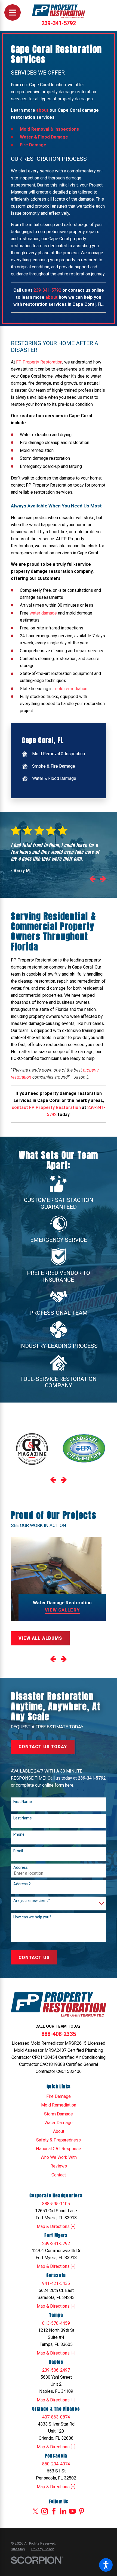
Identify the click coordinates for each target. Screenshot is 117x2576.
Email (18, 1851)
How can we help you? (32, 1917)
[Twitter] (35, 2511)
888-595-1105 (56, 2204)
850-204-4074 (56, 2464)
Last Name (23, 1818)
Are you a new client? (32, 1900)
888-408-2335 (59, 2034)
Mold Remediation (59, 2105)
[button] (106, 2565)
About (59, 2131)
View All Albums (40, 1638)
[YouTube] (72, 2511)
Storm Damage (59, 2114)
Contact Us (34, 1958)
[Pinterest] (82, 2511)
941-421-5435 (56, 2283)
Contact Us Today (43, 1747)
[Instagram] (45, 2511)
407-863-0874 (56, 2417)
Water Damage (59, 2123)
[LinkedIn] (63, 2511)
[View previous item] (92, 880)
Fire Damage (59, 2096)
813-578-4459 (56, 2323)
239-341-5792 (59, 23)
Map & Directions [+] (56, 2226)
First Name (23, 1802)
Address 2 (22, 1884)
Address (21, 1867)
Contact (59, 2175)
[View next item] (103, 880)
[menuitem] (58, 754)
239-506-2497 (56, 2370)
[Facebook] (54, 2511)
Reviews (59, 2166)
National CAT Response (59, 2149)
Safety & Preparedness (59, 2140)
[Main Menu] (13, 12)
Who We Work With (59, 2157)
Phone (19, 1834)
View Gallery (62, 1610)
